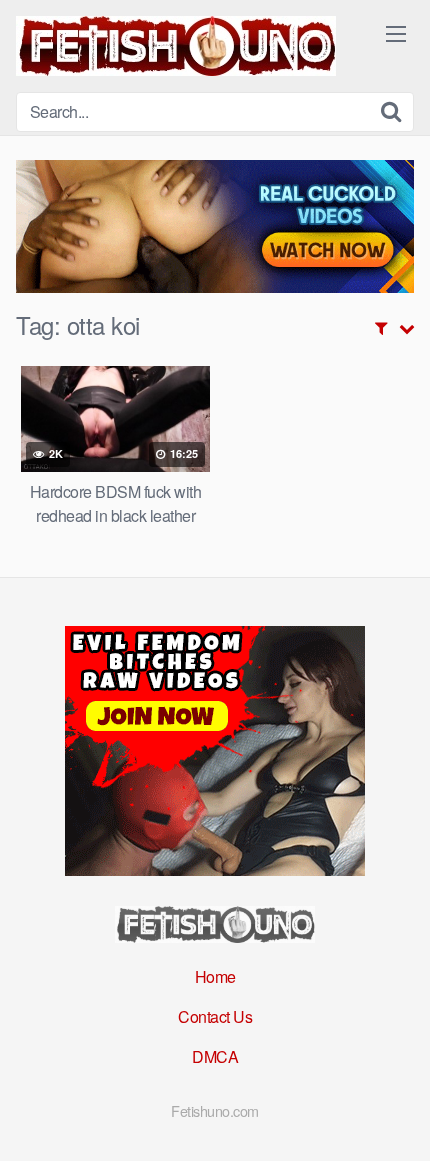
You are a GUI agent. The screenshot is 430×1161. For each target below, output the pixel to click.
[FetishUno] (176, 46)
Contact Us (215, 1016)
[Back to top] (395, 1117)
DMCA (215, 1056)
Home (215, 976)
